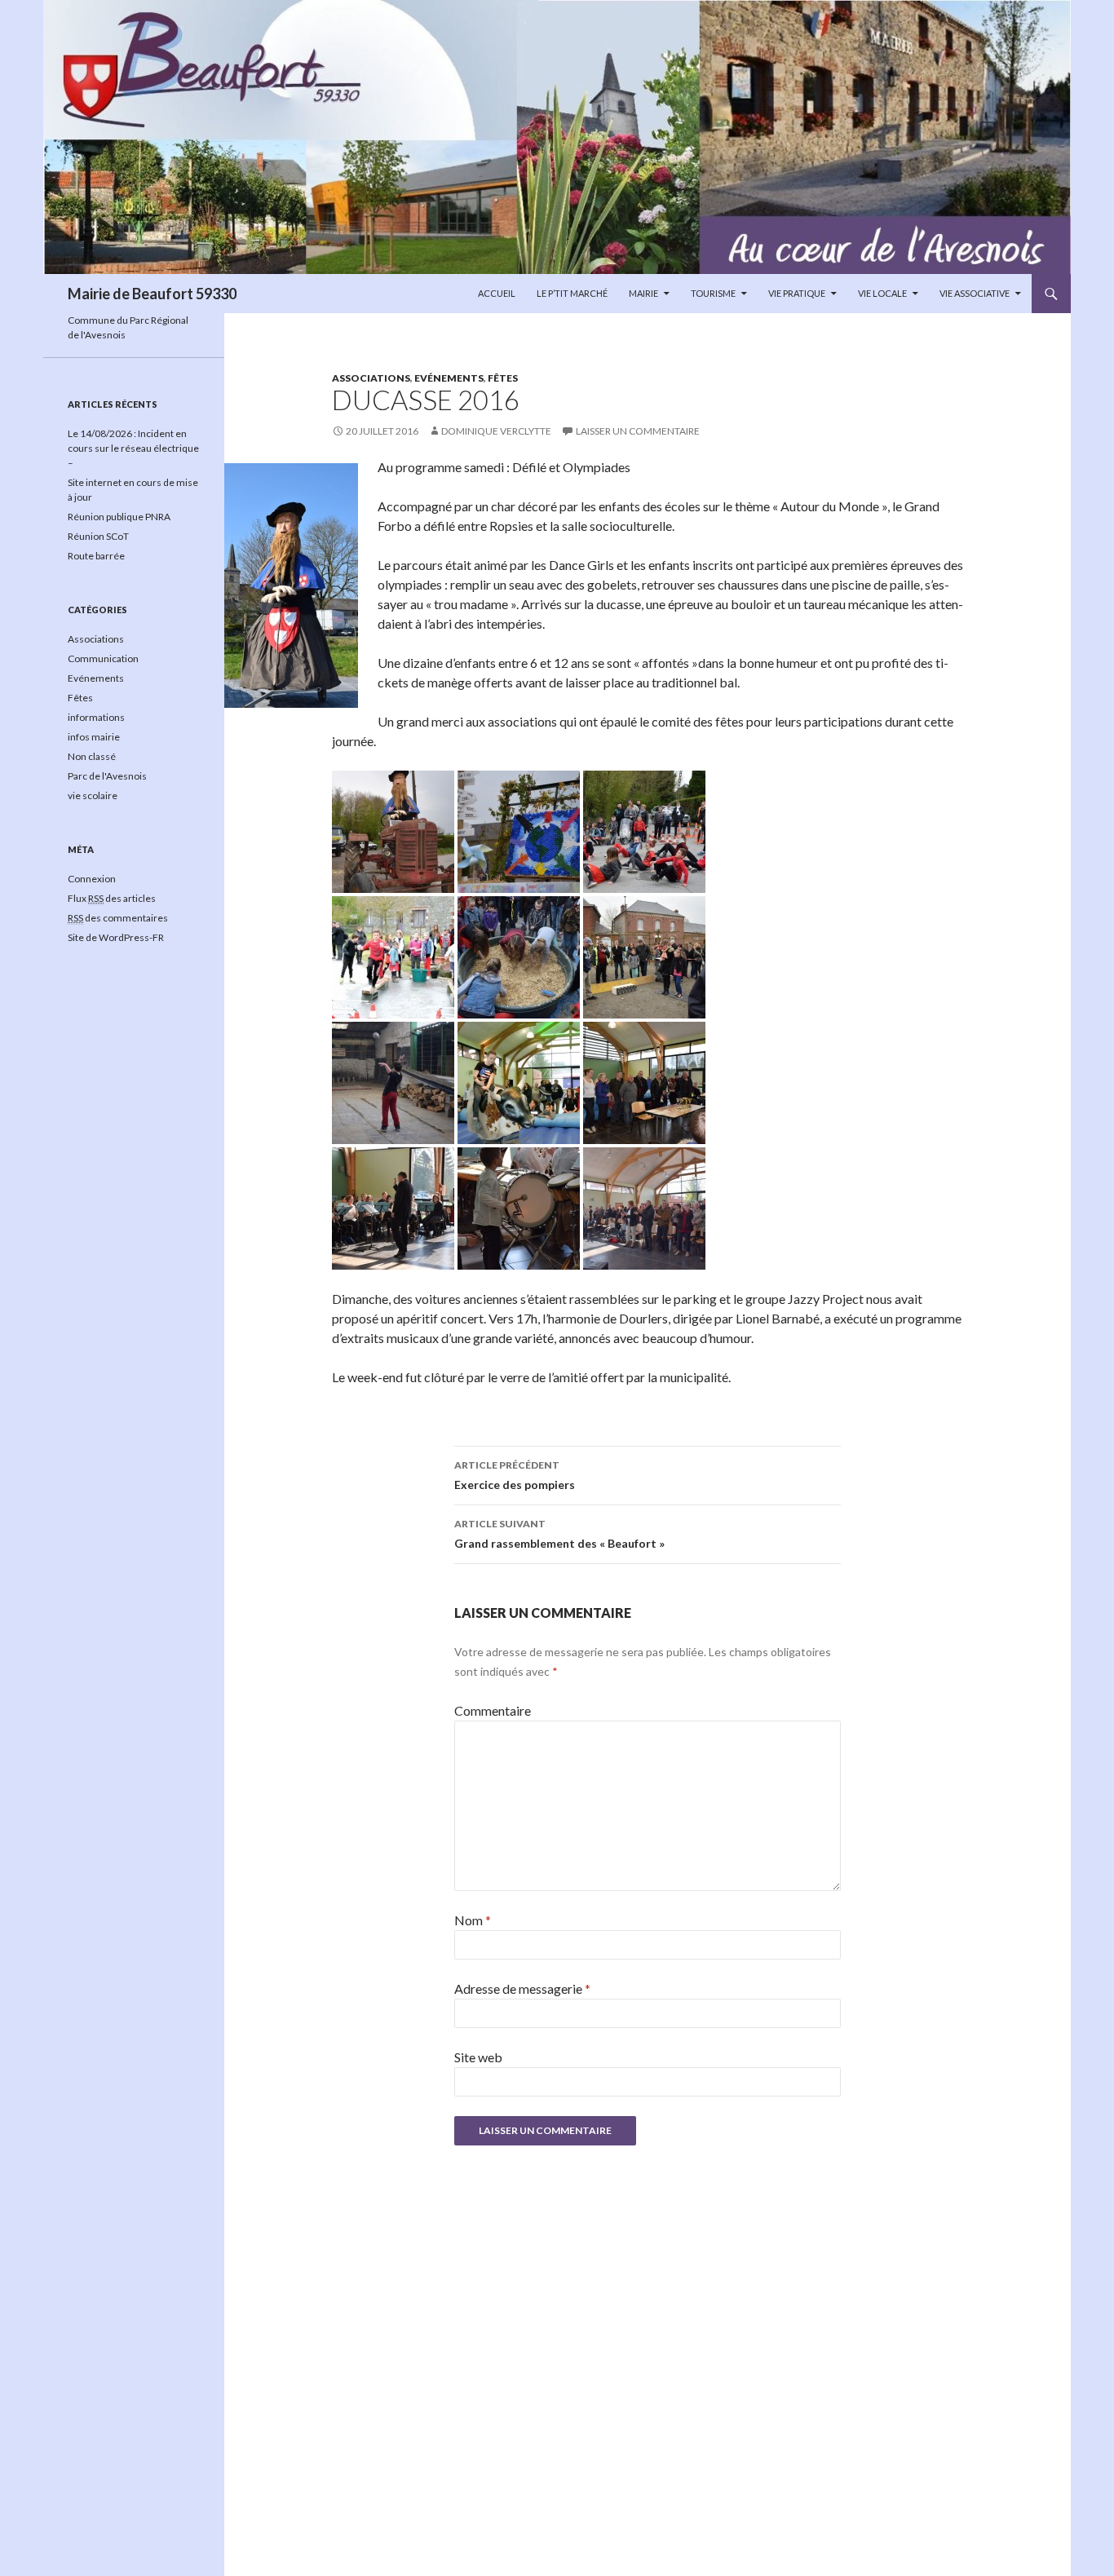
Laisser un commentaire (638, 431)
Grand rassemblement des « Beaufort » (559, 1534)
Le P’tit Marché (572, 293)
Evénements (449, 378)
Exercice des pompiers (515, 1475)
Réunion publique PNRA (119, 517)
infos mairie (94, 737)
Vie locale (882, 293)
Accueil (497, 293)
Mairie (643, 293)
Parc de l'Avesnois (107, 776)
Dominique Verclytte (496, 431)
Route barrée (96, 556)
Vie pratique (797, 293)
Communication (103, 658)
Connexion (92, 879)
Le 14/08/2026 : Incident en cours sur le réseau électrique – (133, 448)
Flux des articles (112, 898)
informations (96, 717)
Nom (473, 1920)
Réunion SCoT (98, 536)
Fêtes (503, 378)
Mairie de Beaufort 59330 (152, 294)
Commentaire (493, 1710)
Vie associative (975, 293)
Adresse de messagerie (522, 1988)
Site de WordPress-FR (116, 937)
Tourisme (713, 293)
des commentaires (118, 918)
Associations (371, 378)
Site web (478, 2057)
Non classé (92, 756)
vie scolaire (93, 795)
